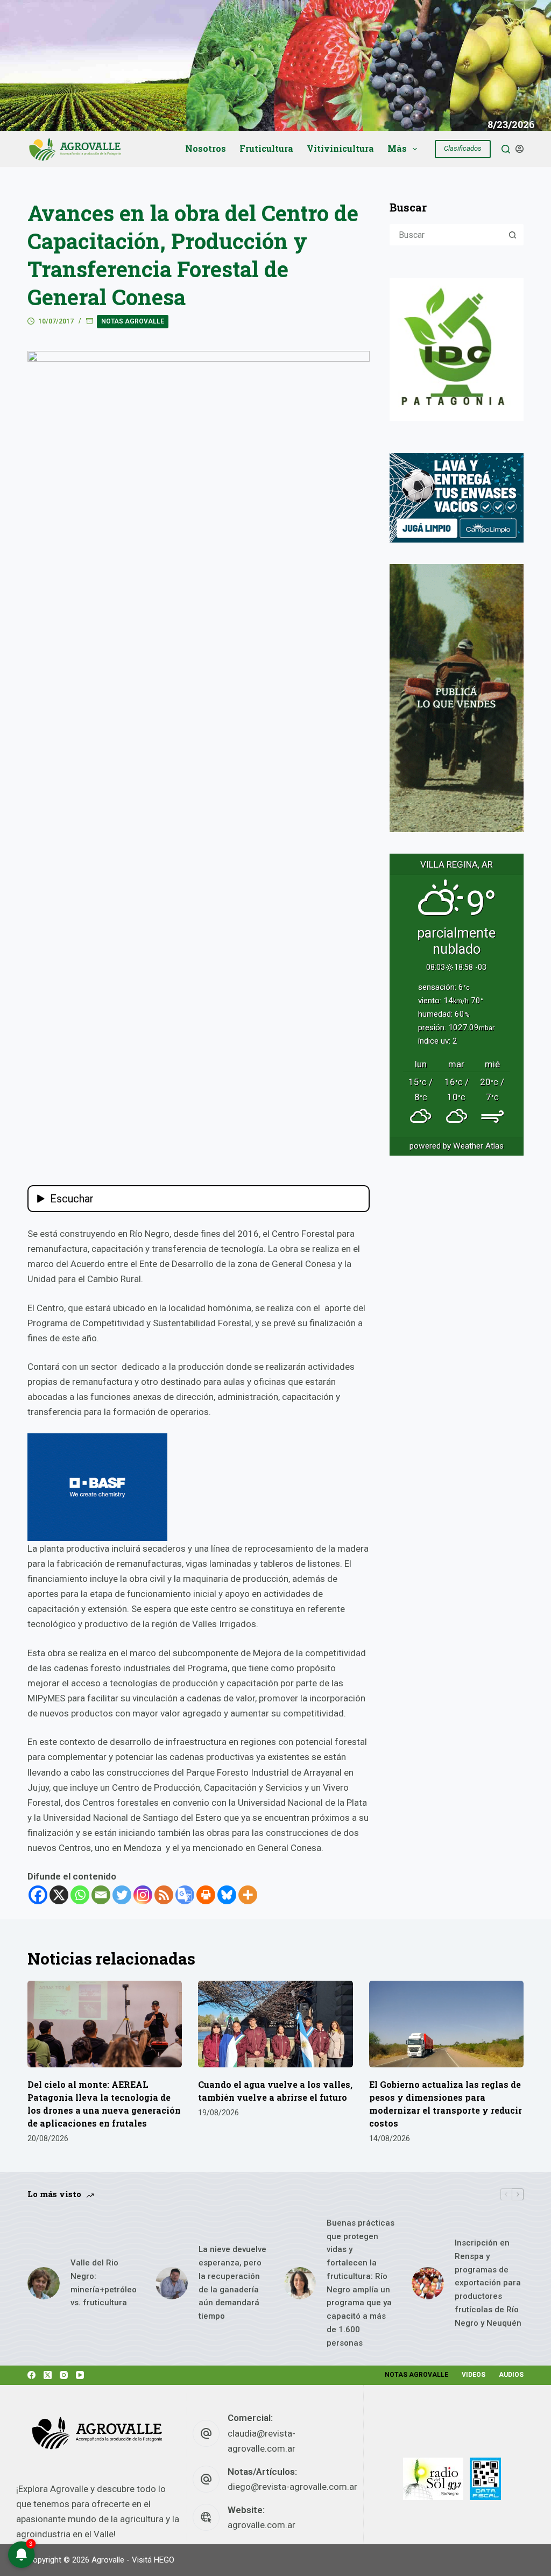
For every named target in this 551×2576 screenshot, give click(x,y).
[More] (248, 1895)
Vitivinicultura (340, 148)
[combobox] (447, 235)
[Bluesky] (227, 1895)
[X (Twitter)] (48, 2375)
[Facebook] (38, 1895)
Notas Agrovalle (133, 321)
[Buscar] (506, 149)
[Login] (520, 149)
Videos (474, 2375)
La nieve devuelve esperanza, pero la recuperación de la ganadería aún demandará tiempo (232, 2283)
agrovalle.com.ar (262, 2525)
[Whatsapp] (80, 1895)
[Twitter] (122, 1895)
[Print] (206, 1895)
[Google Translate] (185, 1895)
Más (397, 148)
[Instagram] (143, 1895)
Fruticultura (266, 148)
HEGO (164, 2560)
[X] (59, 1895)
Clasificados (463, 148)
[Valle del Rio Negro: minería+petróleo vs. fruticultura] (44, 2283)
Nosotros (206, 148)
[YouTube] (80, 2375)
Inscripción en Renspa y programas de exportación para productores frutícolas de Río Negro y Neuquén (488, 2283)
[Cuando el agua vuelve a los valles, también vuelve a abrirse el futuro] (275, 2024)
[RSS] (164, 1895)
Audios (511, 2375)
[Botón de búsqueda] (513, 235)
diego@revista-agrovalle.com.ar (292, 2487)
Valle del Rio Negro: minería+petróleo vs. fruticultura (104, 2283)
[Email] (101, 1895)
